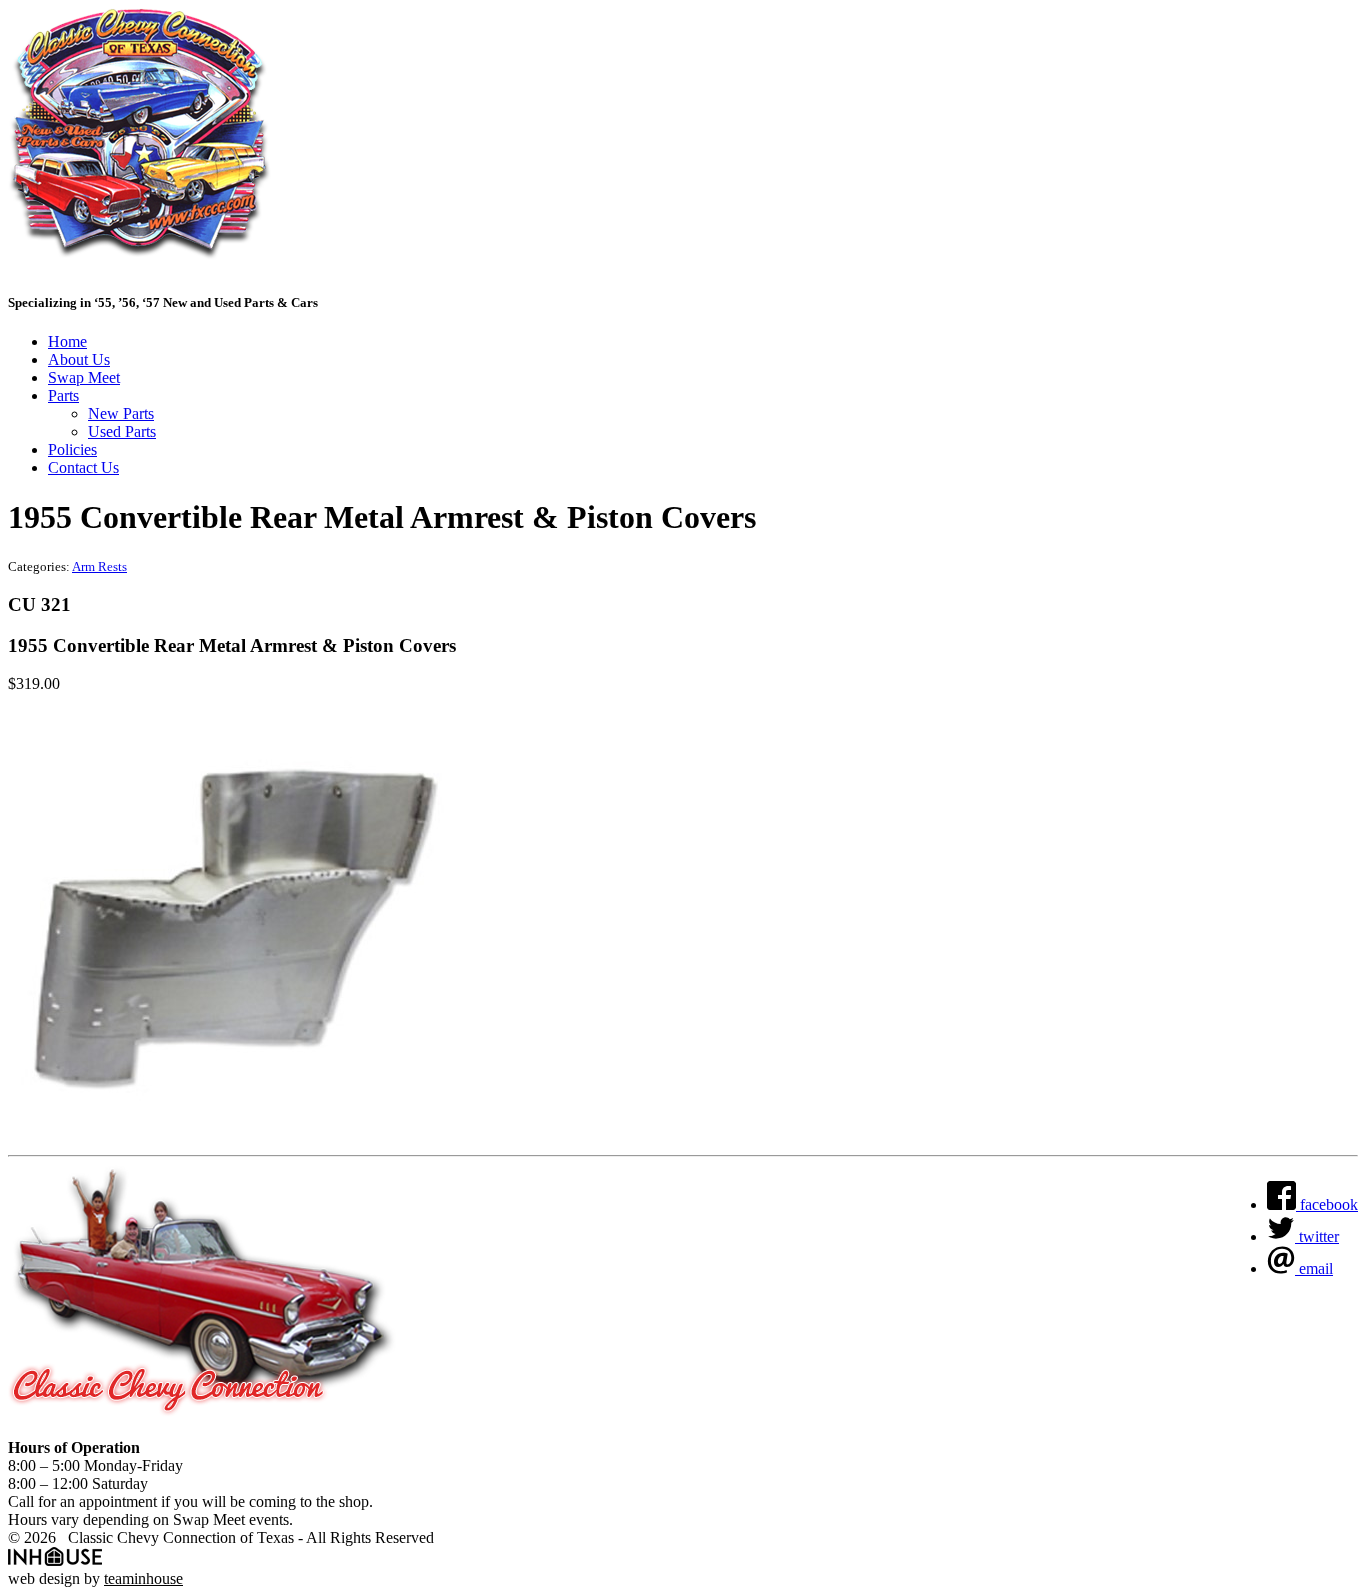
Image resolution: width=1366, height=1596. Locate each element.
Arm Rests (99, 566)
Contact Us (83, 467)
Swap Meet (84, 377)
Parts (63, 395)
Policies (72, 449)
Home (67, 341)
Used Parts (122, 431)
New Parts (121, 413)
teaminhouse (143, 1578)
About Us (79, 359)
